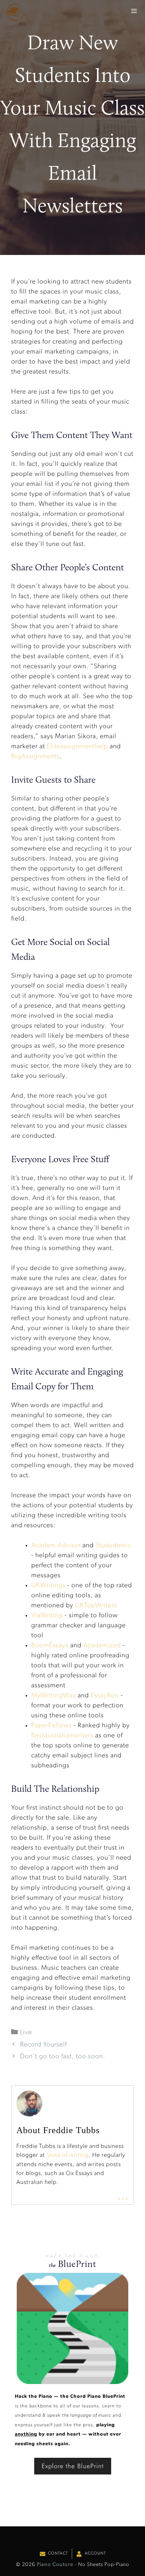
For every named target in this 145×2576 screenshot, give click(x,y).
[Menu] (134, 11)
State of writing (67, 2155)
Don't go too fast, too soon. (63, 2057)
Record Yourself (43, 2045)
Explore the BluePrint (73, 2466)
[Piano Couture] (14, 12)
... (123, 2197)
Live (26, 2033)
